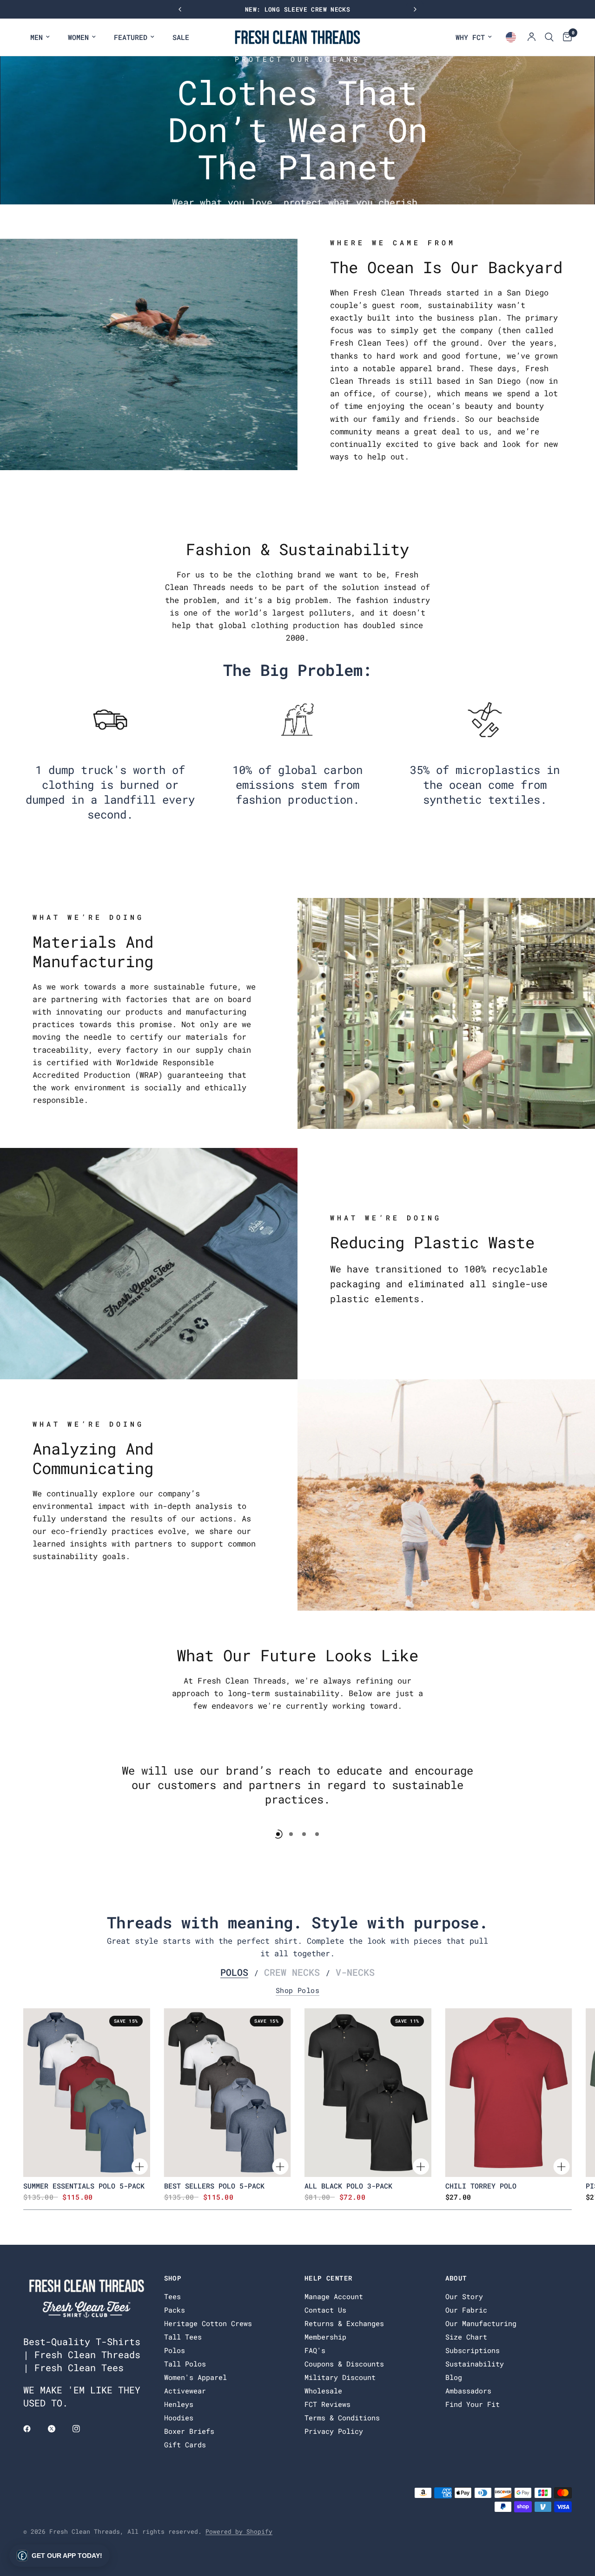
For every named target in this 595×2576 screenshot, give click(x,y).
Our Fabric (466, 2310)
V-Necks (355, 1972)
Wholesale (323, 2391)
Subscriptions (473, 2350)
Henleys (179, 2404)
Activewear (185, 2391)
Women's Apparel (195, 2377)
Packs (175, 2310)
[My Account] (532, 37)
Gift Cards (185, 2445)
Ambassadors (468, 2391)
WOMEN (78, 37)
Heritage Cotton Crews (208, 2323)
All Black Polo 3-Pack (348, 2186)
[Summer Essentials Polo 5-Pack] (87, 2093)
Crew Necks (292, 1972)
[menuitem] (40, 37)
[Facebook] (33, 2429)
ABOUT (456, 2278)
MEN (36, 37)
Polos (234, 1972)
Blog (454, 2377)
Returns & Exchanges (344, 2323)
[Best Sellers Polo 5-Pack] (228, 2093)
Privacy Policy (334, 2431)
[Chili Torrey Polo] (509, 2093)
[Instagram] (83, 2429)
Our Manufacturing (481, 2323)
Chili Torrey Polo (481, 2186)
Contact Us (325, 2310)
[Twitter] (58, 2429)
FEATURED (131, 37)
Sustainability (475, 2364)
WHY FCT (470, 37)
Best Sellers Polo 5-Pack (214, 2186)
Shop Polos (298, 1990)
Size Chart (466, 2337)
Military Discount (340, 2377)
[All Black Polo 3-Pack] (368, 2093)
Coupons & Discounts (344, 2364)
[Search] (549, 37)
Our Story (464, 2296)
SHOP (173, 2278)
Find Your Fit (473, 2404)
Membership (325, 2337)
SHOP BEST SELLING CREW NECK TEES (305, 9)
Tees (172, 2296)
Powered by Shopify (239, 2531)
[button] (59, 2556)
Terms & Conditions (342, 2418)
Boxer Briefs (189, 2431)
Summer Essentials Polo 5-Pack (84, 2186)
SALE (181, 37)
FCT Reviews (327, 2404)
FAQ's (315, 2350)
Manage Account (334, 2296)
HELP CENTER (328, 2278)
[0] (565, 37)
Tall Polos (185, 2364)
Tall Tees (183, 2337)
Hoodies (179, 2418)
